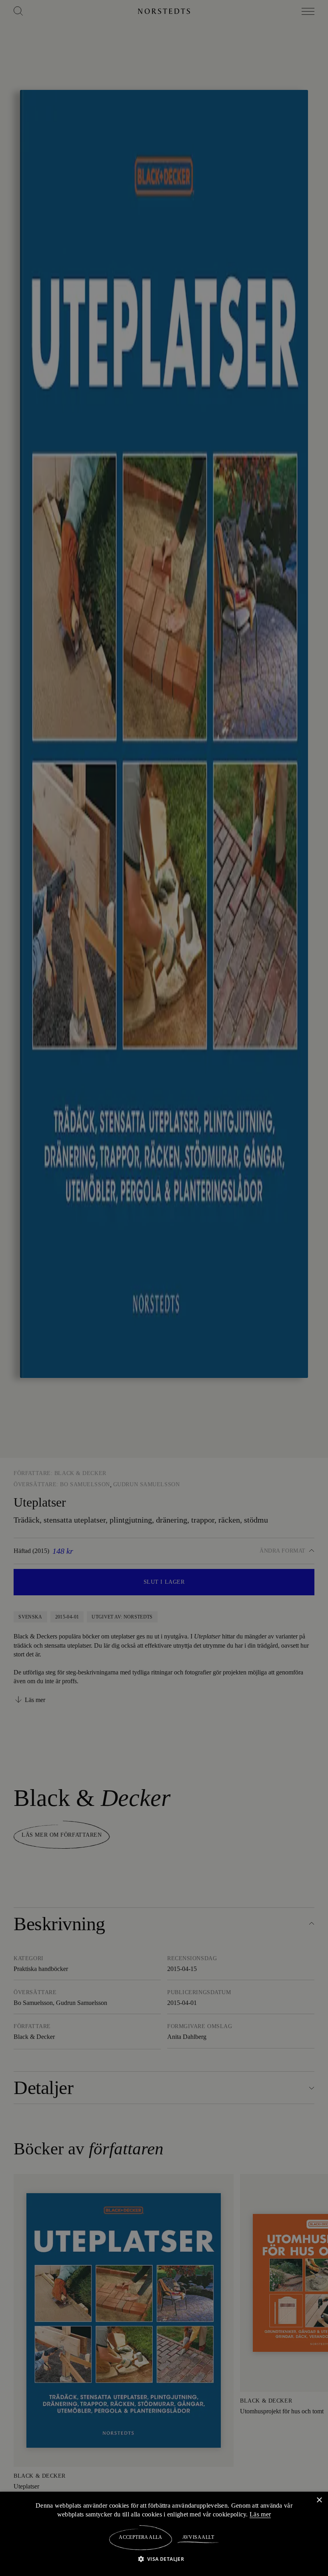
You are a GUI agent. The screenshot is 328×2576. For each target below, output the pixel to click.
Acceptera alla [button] (141, 2537)
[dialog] (164, 1288)
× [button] (319, 2500)
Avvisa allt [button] (198, 2537)
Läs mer (262, 2514)
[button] (164, 2559)
